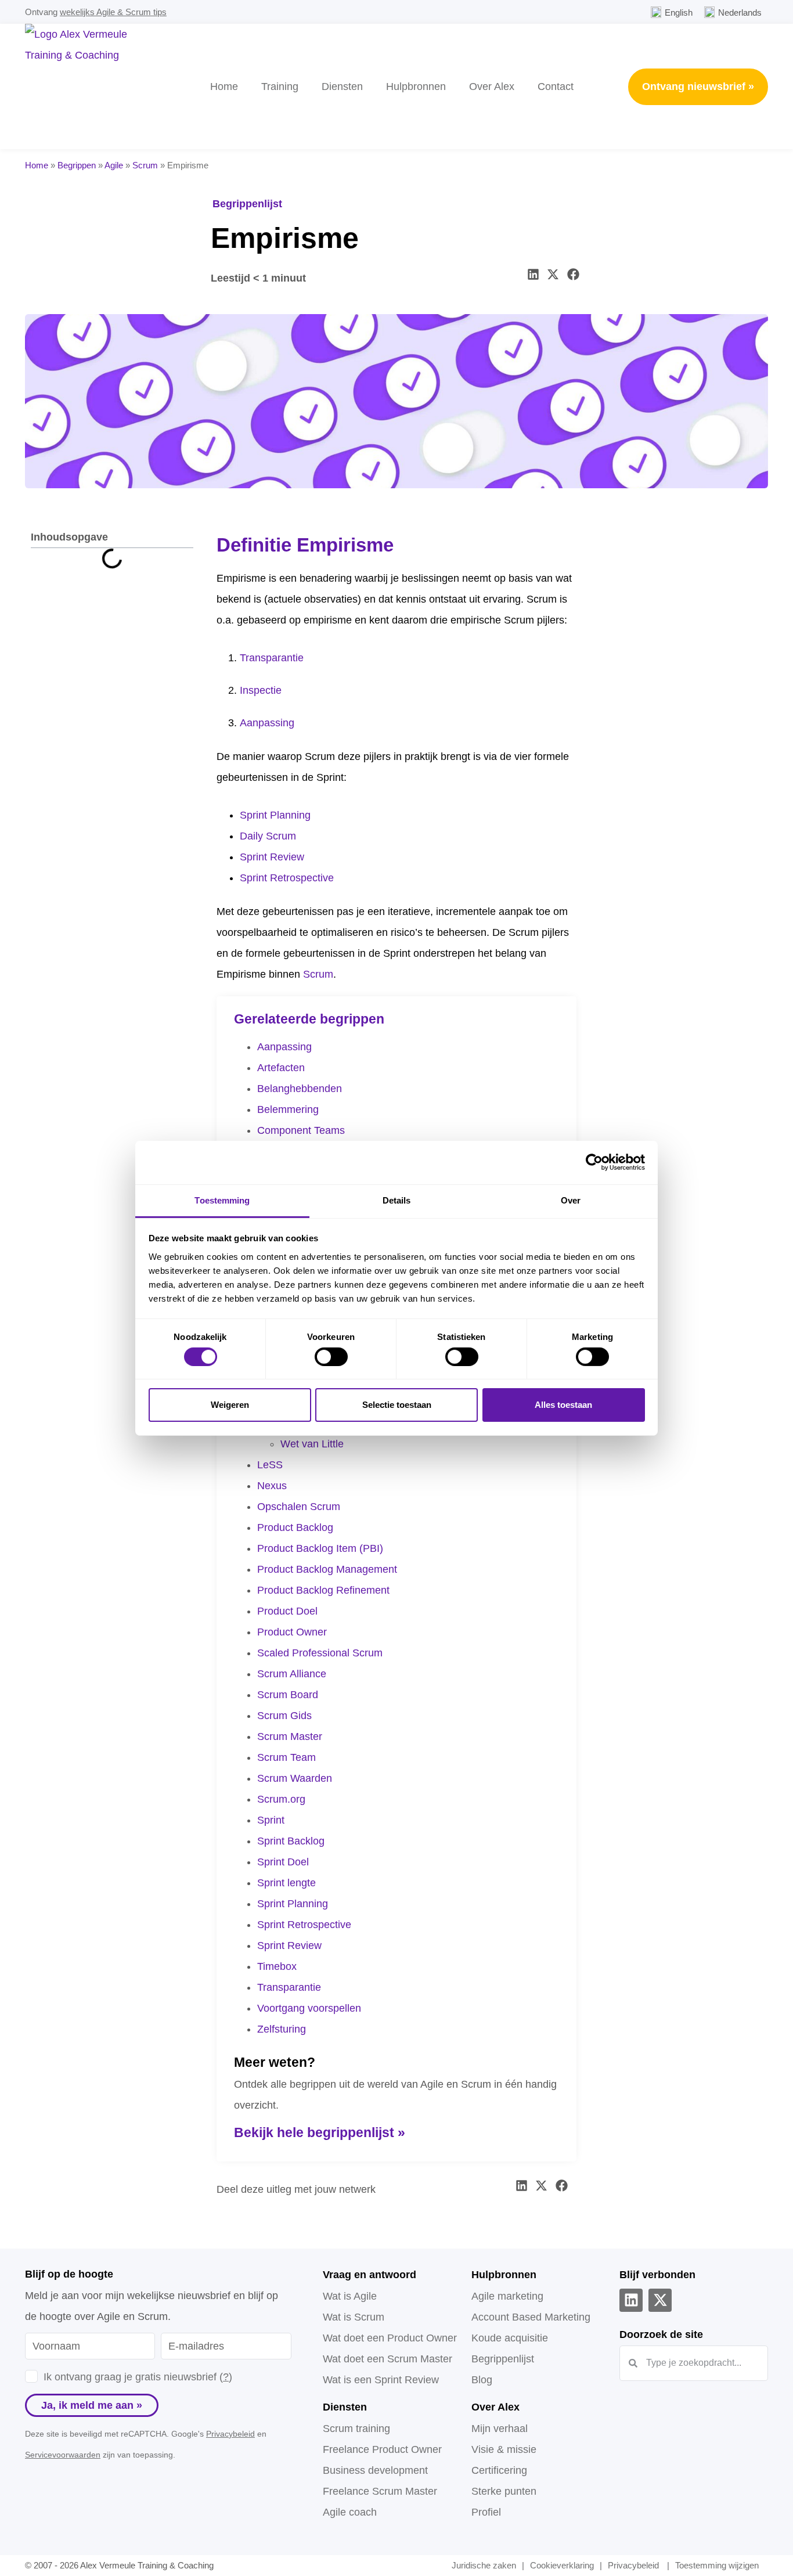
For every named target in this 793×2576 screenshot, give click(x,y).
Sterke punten (504, 2491)
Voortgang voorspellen (309, 2008)
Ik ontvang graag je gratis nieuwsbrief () (138, 2377)
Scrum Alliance (292, 1674)
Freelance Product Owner (382, 2449)
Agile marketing (507, 2296)
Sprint (271, 1820)
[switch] (331, 1357)
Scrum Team (286, 1757)
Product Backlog (295, 1527)
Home (224, 87)
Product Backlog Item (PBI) (320, 1548)
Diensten (342, 87)
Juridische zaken (484, 2565)
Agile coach (350, 2512)
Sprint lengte (286, 1883)
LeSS (270, 1465)
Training (280, 87)
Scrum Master (290, 1736)
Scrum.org (281, 1799)
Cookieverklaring (562, 2565)
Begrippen (77, 165)
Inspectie (261, 690)
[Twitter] (660, 2300)
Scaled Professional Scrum (320, 1653)
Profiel (486, 2512)
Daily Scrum (268, 836)
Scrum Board (288, 1695)
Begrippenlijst (247, 204)
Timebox (277, 1966)
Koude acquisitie (510, 2338)
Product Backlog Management (327, 1569)
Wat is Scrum (354, 2317)
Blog (482, 2380)
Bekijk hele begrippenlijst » (320, 2132)
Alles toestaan (563, 1405)
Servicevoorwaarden (63, 2455)
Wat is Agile (350, 2296)
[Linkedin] (631, 2300)
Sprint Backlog (291, 1841)
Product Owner (292, 1632)
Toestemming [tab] (222, 1200)
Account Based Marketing (531, 2317)
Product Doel (287, 1611)
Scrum (145, 165)
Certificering (499, 2470)
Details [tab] (397, 1200)
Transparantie (272, 658)
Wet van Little (312, 1444)
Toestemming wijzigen (717, 2565)
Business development (375, 2470)
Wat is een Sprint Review (381, 2380)
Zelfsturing (282, 2029)
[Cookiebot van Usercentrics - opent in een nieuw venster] (594, 1162)
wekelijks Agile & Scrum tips (113, 12)
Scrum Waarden (295, 1778)
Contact (556, 87)
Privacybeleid (230, 2434)
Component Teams (301, 1130)
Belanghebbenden (300, 1089)
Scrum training (356, 2429)
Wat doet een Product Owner (390, 2338)
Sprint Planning (275, 815)
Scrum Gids (284, 1716)
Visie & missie (504, 2449)
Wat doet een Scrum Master (388, 2359)
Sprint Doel (283, 1862)
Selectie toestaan (397, 1405)
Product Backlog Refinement (323, 1590)
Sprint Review (272, 857)
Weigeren (230, 1405)
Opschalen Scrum (299, 1507)
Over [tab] (571, 1200)
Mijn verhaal (500, 2429)
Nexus (272, 1486)
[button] (534, 274)
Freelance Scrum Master (380, 2491)
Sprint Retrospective (287, 878)
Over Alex (492, 87)
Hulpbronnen (416, 87)
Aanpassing (267, 723)
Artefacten (281, 1068)
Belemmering (288, 1109)
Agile (114, 165)
